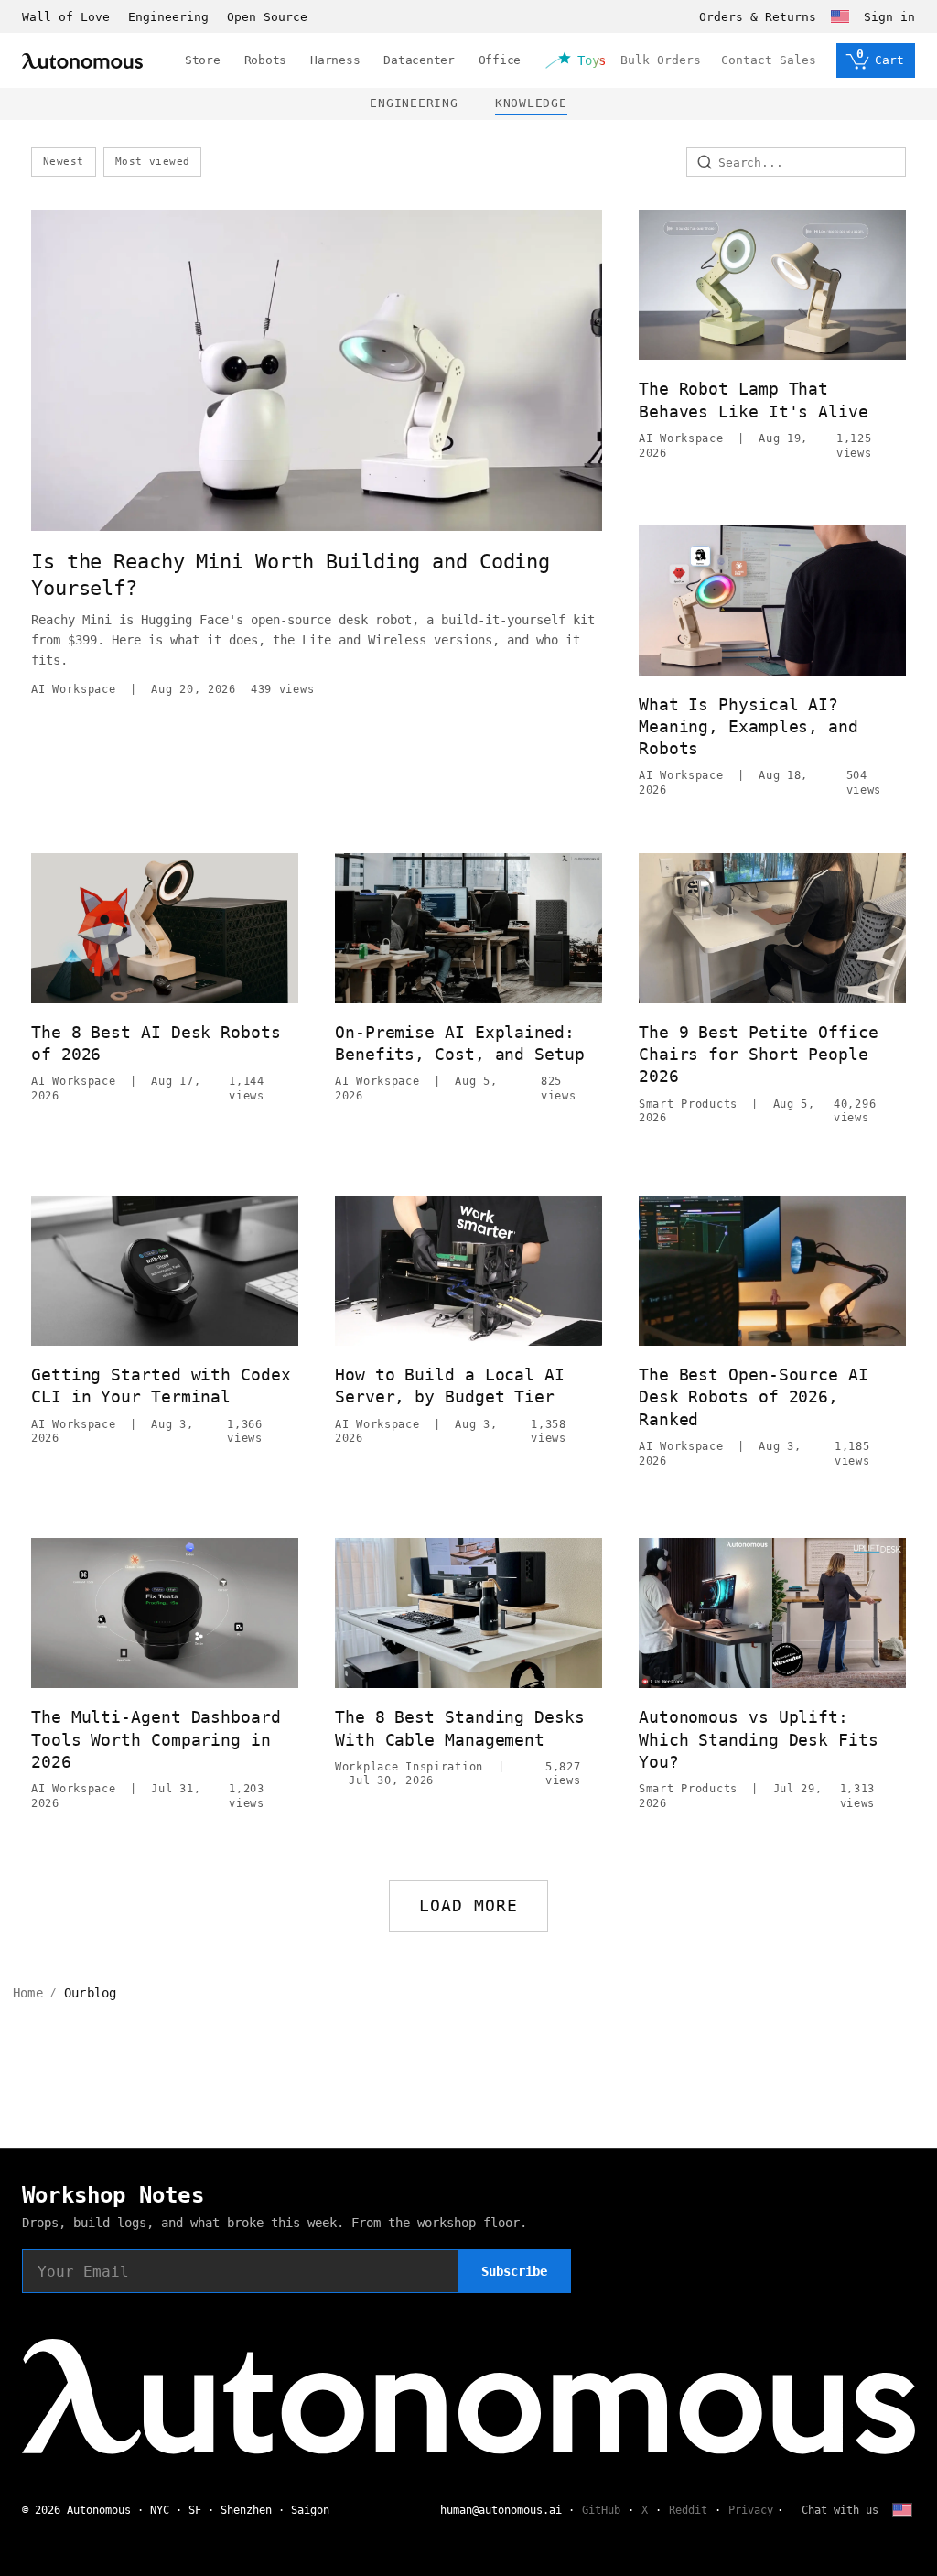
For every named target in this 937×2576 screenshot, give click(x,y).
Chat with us (840, 2510)
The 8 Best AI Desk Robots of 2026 (156, 1043)
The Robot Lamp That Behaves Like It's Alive (754, 400)
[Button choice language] (840, 16)
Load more (469, 1905)
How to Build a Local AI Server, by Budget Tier (450, 1385)
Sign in (889, 17)
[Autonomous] (82, 61)
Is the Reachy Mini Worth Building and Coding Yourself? (291, 575)
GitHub (601, 2510)
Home (28, 1993)
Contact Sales (769, 60)
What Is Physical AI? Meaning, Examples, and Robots (749, 727)
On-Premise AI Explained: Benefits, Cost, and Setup (460, 1043)
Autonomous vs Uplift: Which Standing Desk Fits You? (759, 1739)
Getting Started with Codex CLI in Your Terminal (161, 1385)
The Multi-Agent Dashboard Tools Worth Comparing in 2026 (156, 1739)
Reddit (688, 2510)
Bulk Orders (661, 60)
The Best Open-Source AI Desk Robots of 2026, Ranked (754, 1397)
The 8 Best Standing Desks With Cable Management (460, 1728)
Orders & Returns (758, 17)
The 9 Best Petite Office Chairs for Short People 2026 (759, 1055)
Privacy (751, 2510)
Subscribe (514, 2271)
